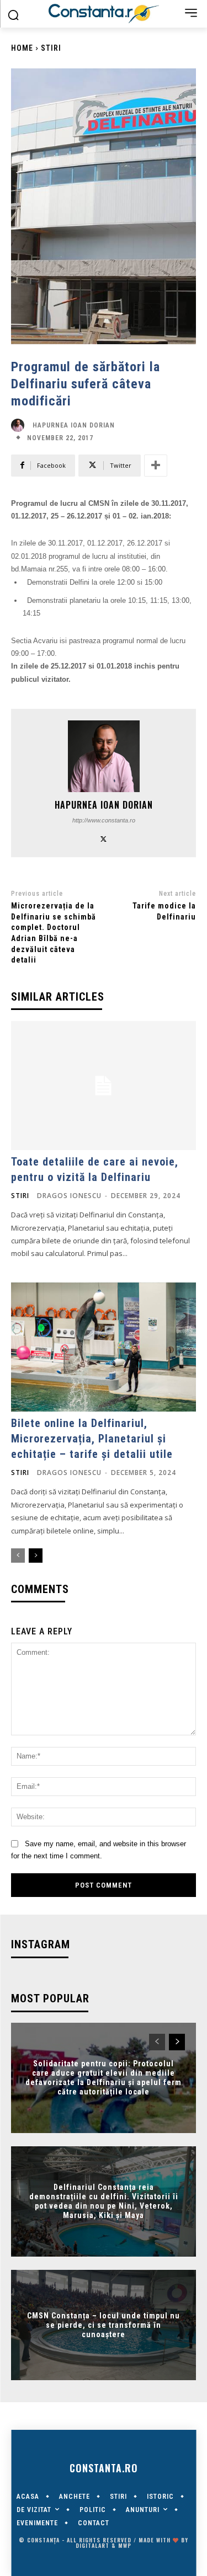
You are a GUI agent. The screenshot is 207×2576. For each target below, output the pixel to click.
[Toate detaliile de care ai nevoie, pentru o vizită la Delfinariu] (104, 1086)
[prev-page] (18, 1556)
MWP (125, 2545)
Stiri (51, 48)
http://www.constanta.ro (104, 820)
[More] (156, 466)
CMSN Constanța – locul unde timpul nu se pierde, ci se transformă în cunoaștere (104, 2325)
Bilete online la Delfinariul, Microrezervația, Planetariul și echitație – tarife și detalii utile (92, 1439)
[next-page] (36, 1556)
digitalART (92, 2545)
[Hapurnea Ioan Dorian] (20, 425)
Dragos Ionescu (69, 1196)
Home (22, 48)
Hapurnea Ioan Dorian (74, 425)
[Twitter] (104, 838)
